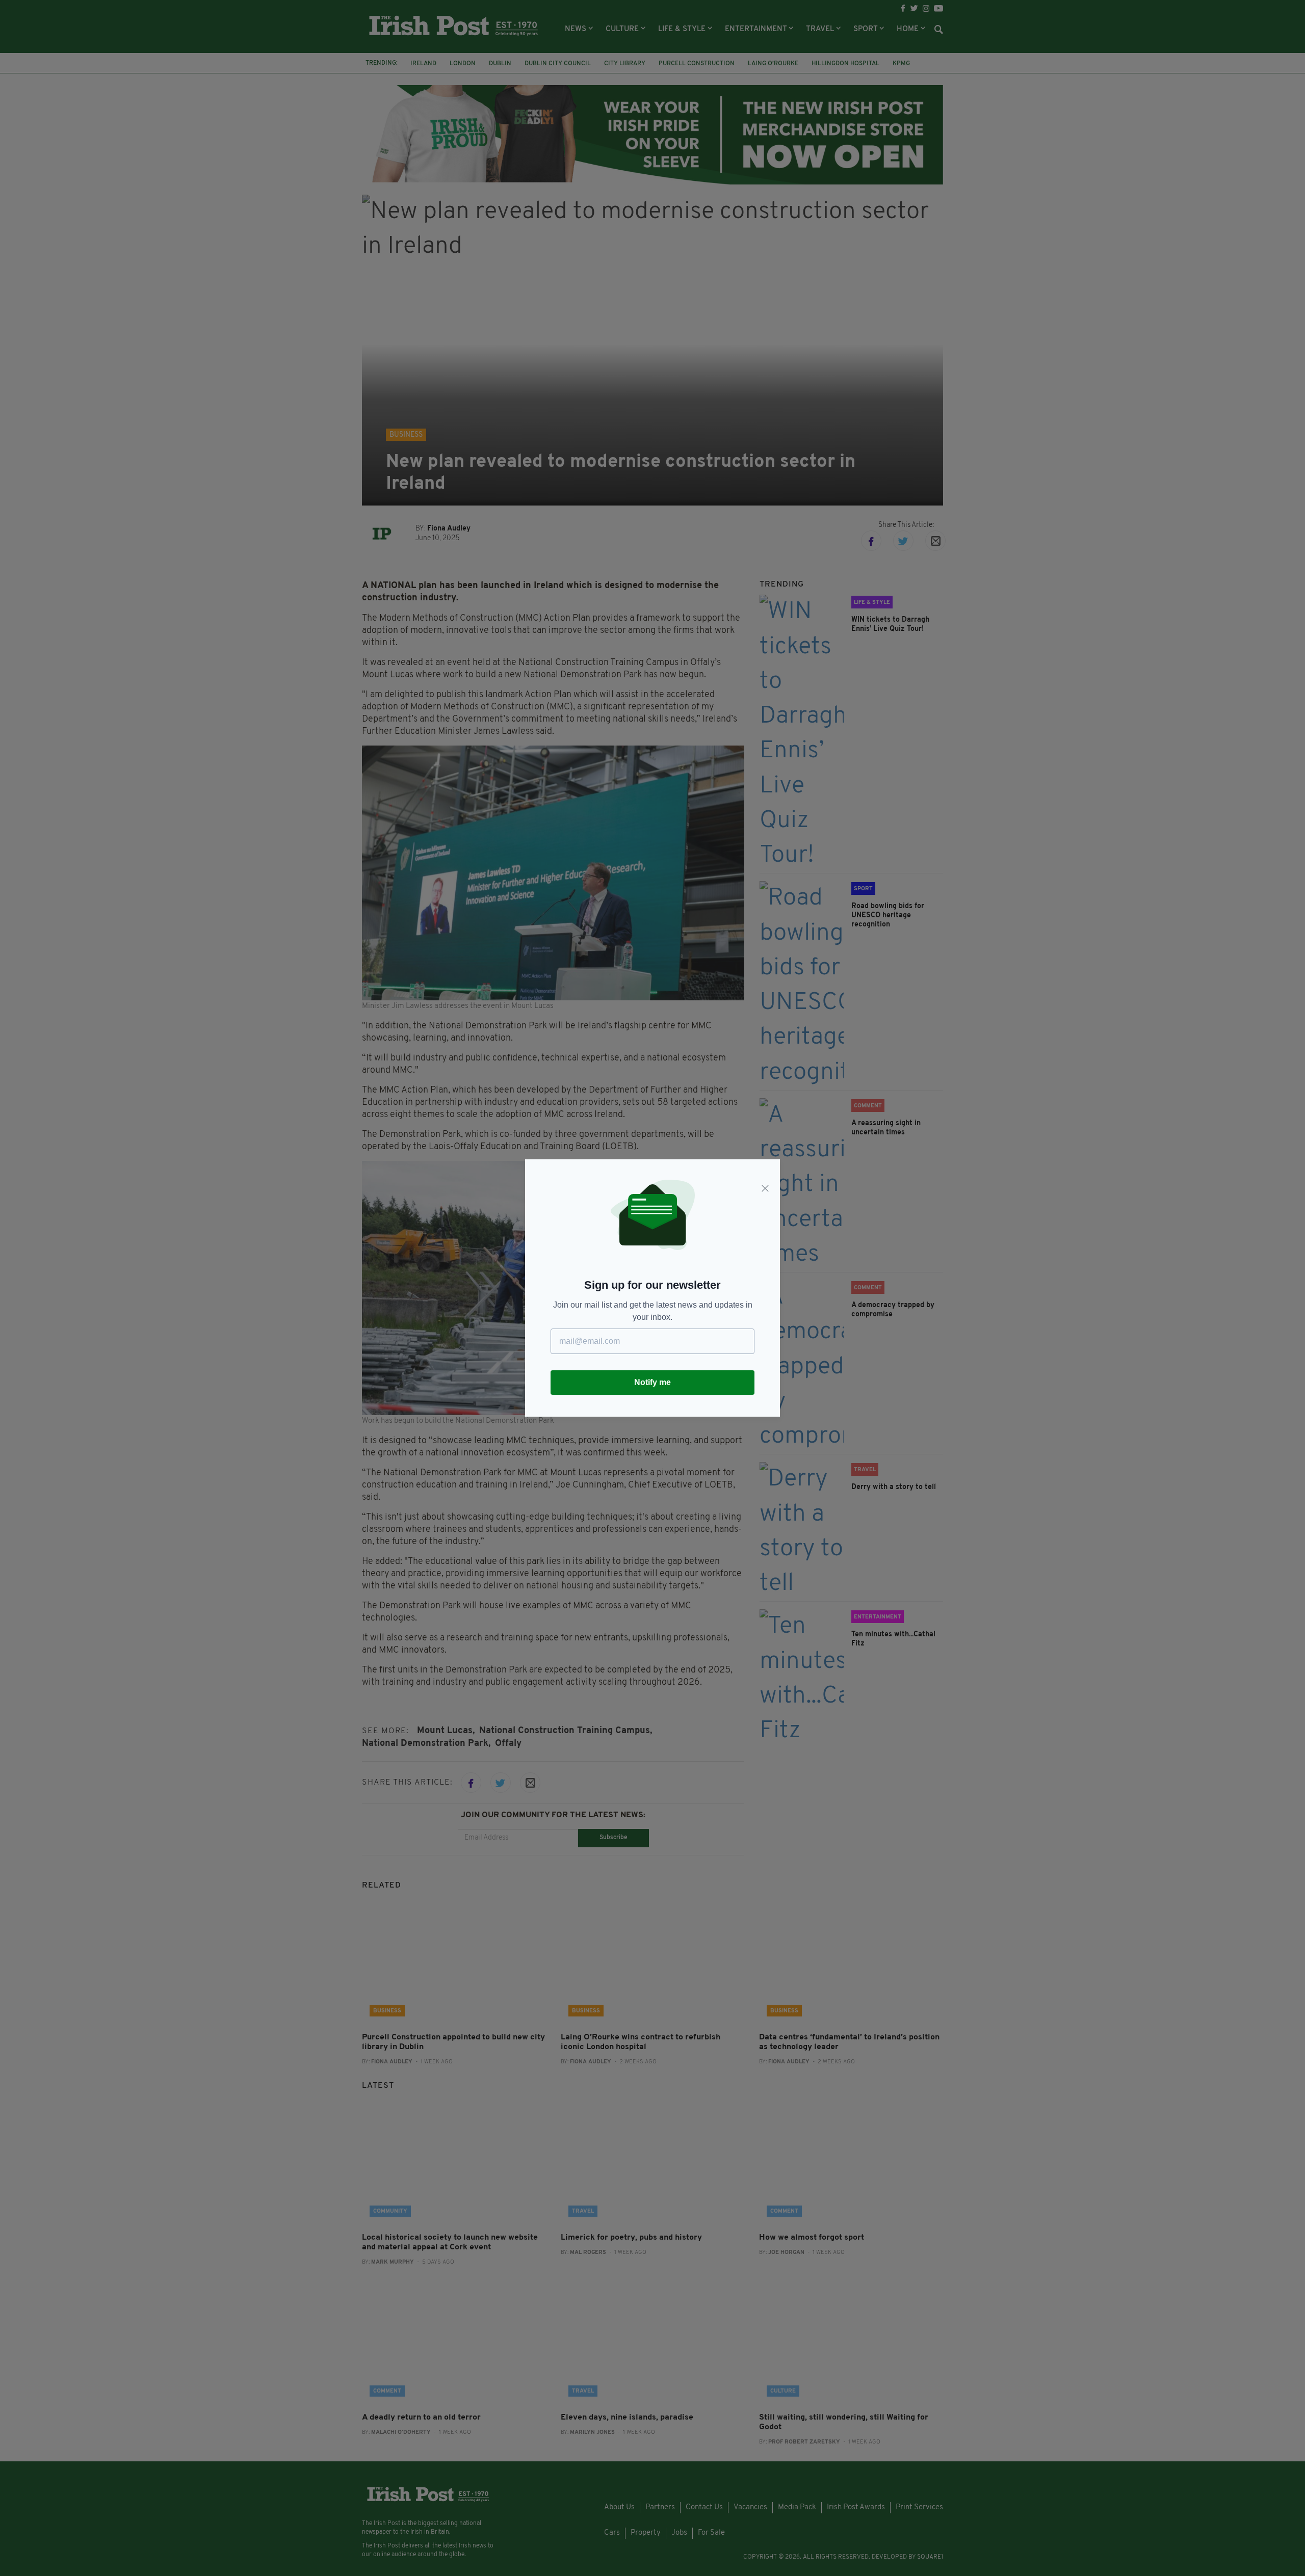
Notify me (652, 1382)
